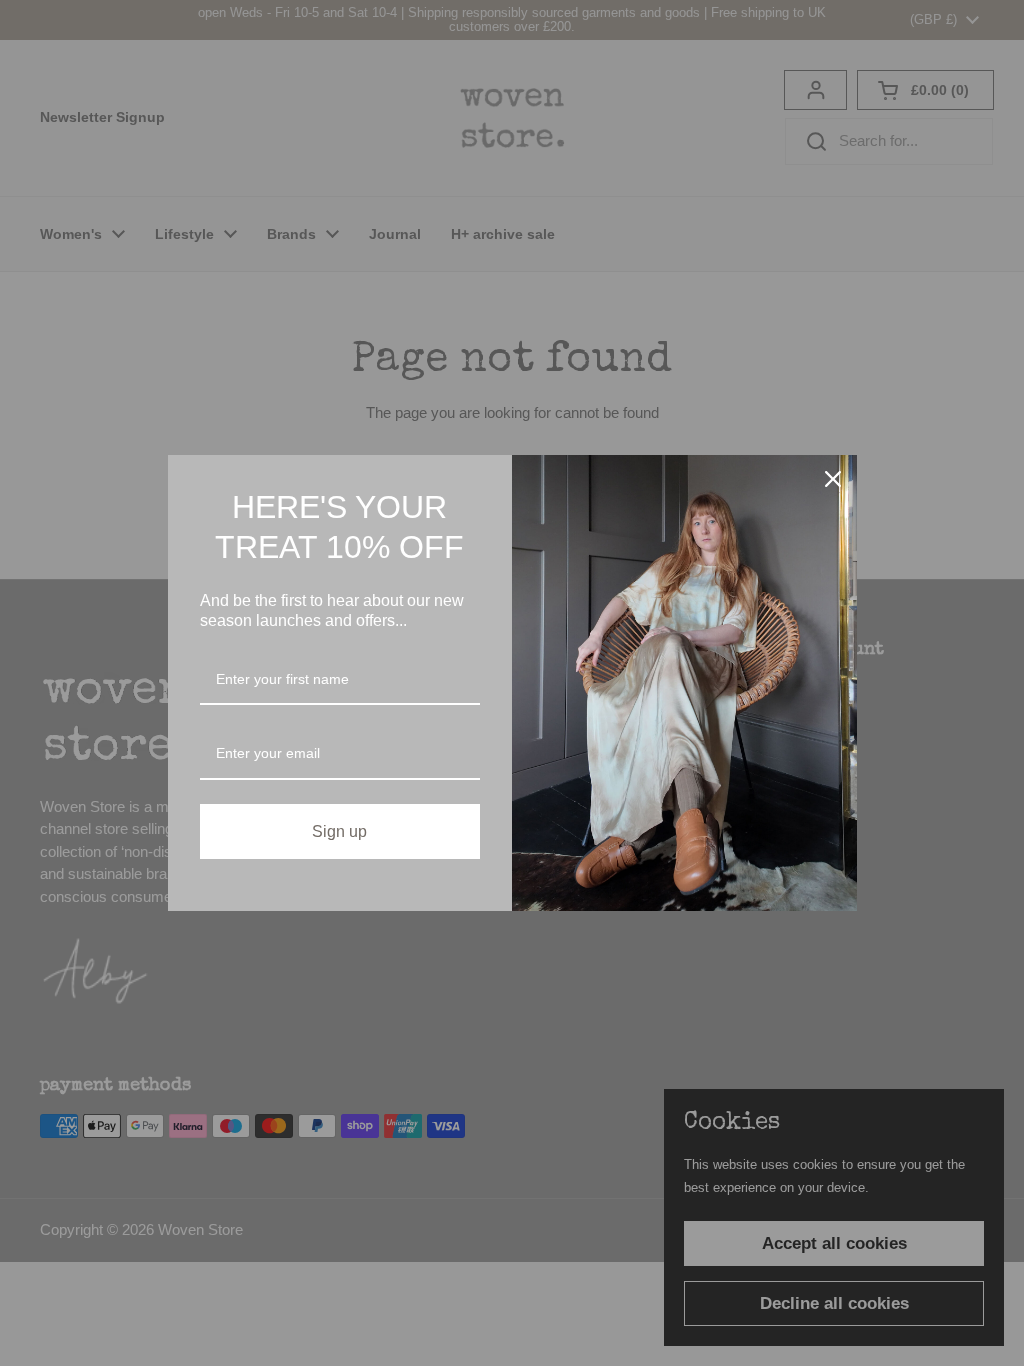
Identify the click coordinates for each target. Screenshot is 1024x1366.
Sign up (339, 831)
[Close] (833, 479)
